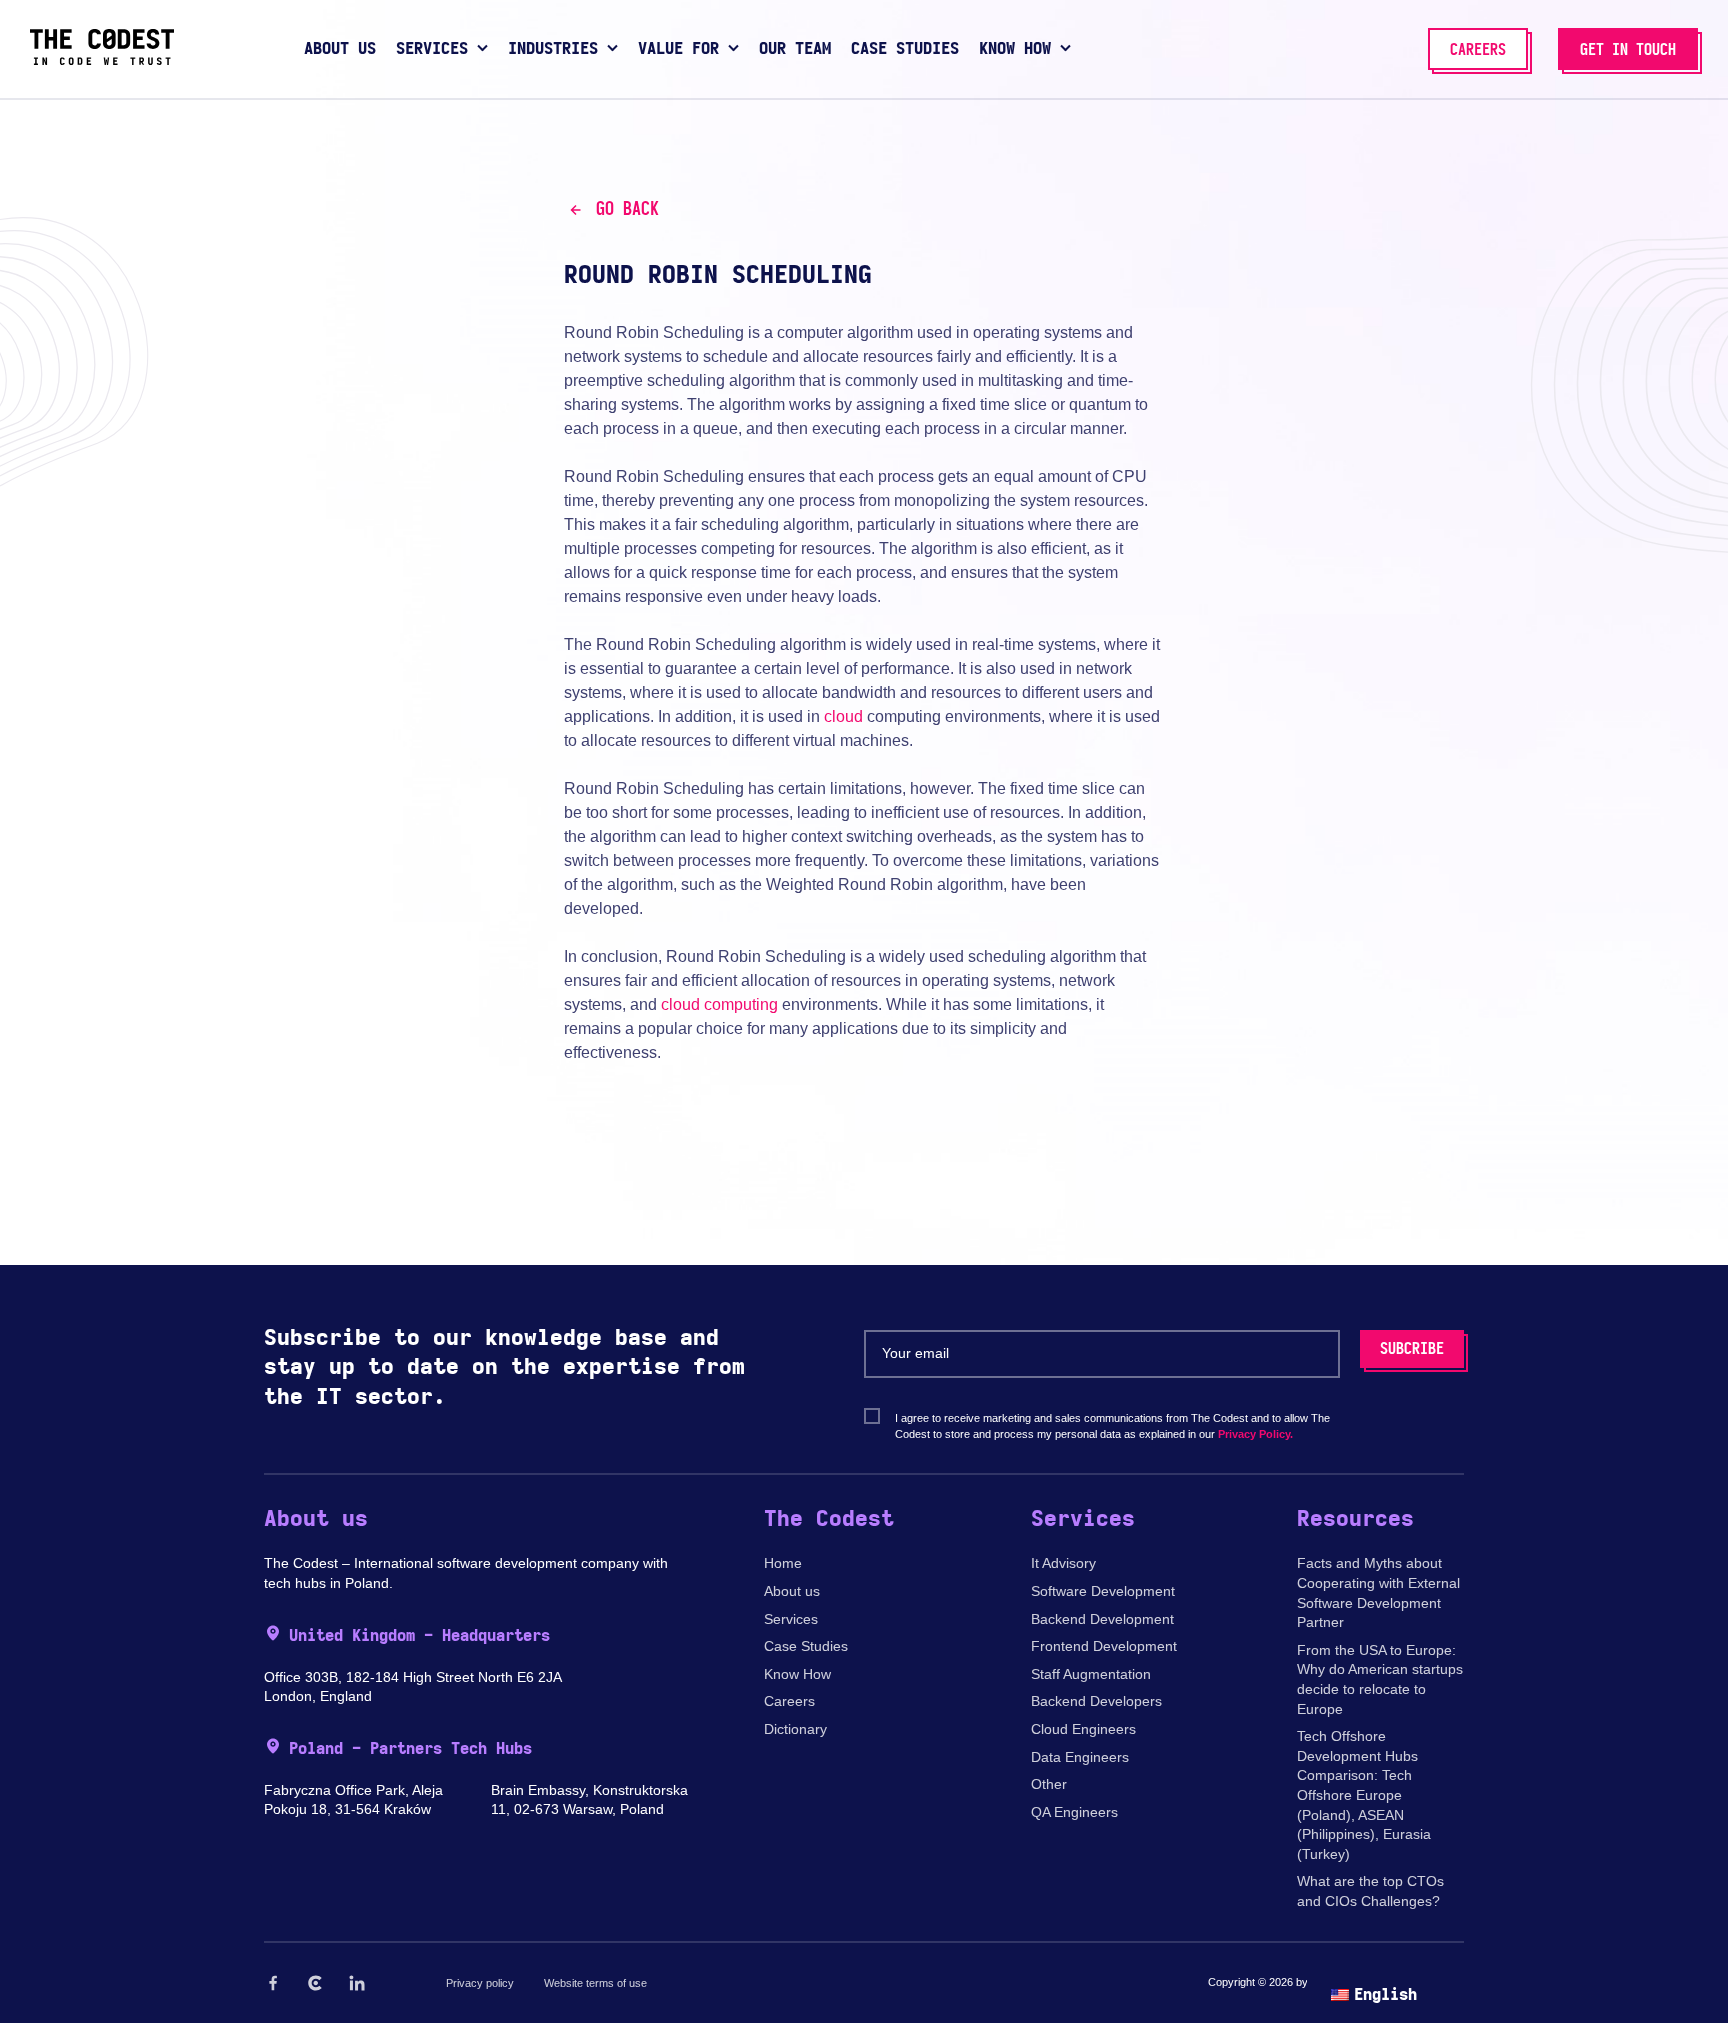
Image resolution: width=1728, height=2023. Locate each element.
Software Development (1103, 1591)
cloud (843, 716)
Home (783, 1563)
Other (1049, 1784)
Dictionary (795, 1729)
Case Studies (806, 1646)
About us (792, 1591)
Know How (797, 1674)
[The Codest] (102, 60)
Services (791, 1619)
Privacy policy (480, 1983)
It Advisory (1063, 1563)
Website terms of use (595, 1983)
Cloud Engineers (1083, 1729)
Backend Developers (1096, 1701)
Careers (789, 1701)
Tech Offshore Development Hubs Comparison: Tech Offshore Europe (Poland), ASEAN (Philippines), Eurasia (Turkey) (1364, 1795)
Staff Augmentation (1091, 1674)
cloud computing (719, 1004)
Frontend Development (1104, 1646)
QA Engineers (1074, 1812)
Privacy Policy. (1255, 1434)
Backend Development (1102, 1619)
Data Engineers (1080, 1757)
